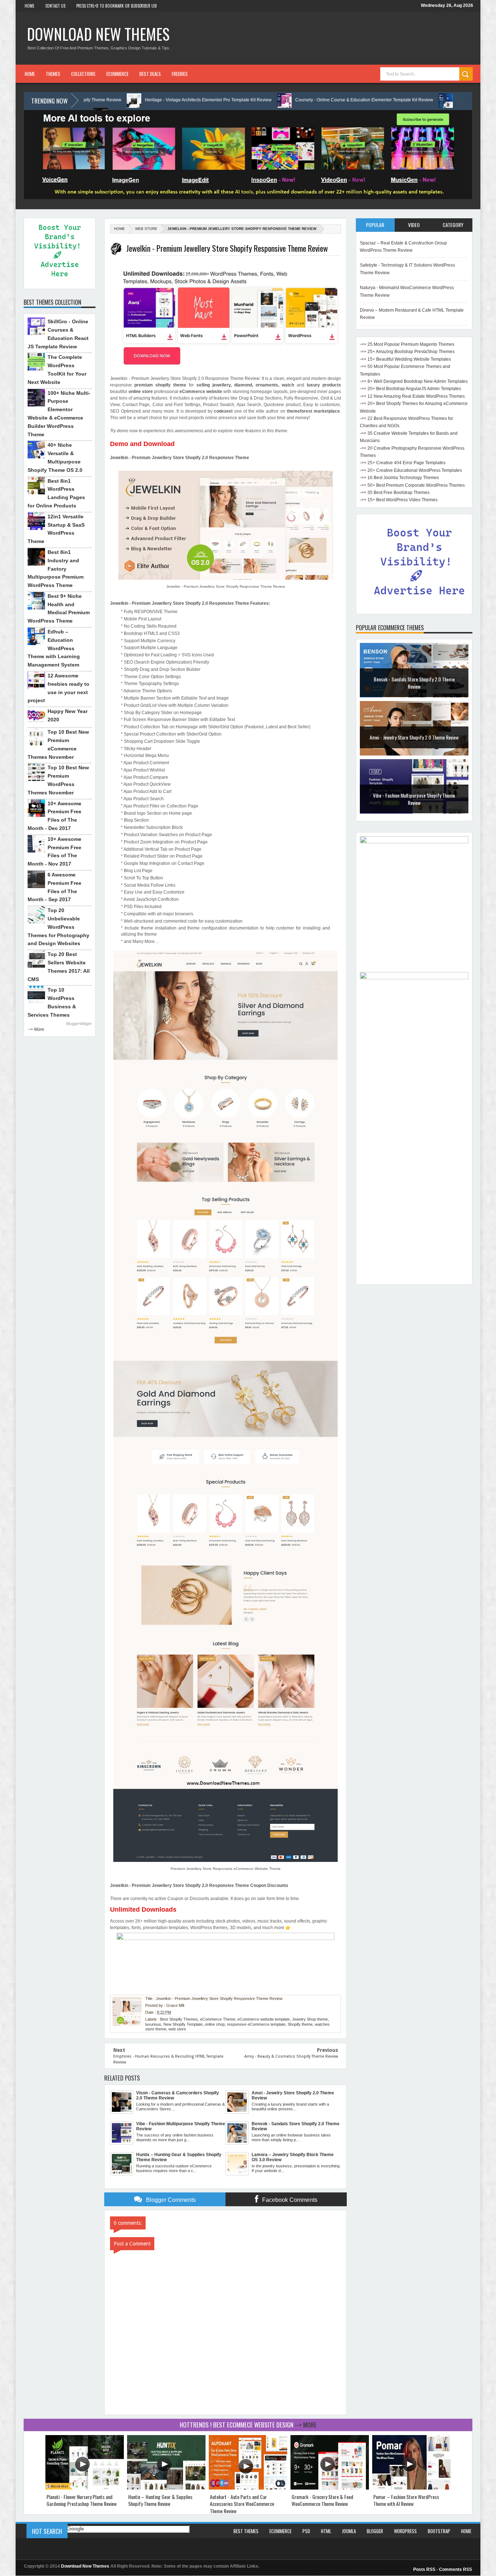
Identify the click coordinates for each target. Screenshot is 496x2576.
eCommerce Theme (218, 2019)
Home (30, 6)
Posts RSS (424, 2569)
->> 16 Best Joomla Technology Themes (399, 478)
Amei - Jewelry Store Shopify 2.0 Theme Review (414, 737)
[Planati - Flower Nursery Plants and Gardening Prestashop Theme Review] (85, 2488)
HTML (326, 2531)
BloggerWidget (79, 1024)
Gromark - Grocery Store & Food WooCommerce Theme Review (322, 2500)
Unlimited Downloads (143, 1909)
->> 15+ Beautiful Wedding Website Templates (405, 359)
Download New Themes (98, 34)
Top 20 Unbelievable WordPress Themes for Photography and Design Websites (58, 927)
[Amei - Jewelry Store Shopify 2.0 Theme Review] (414, 754)
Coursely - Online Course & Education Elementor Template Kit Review (265, 100)
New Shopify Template (183, 2024)
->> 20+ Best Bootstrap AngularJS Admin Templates (410, 389)
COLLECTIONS (83, 74)
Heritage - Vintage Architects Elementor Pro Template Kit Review (109, 100)
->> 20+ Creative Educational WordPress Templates (411, 470)
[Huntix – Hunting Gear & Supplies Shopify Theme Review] (166, 2488)
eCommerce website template (264, 2019)
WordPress (405, 2531)
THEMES (53, 74)
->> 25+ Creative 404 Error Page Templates (403, 463)
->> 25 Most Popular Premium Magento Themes (407, 344)
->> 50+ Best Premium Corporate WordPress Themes (412, 485)
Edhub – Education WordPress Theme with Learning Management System (54, 648)
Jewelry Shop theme (310, 2019)
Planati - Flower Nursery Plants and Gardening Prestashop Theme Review (82, 2500)
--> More (36, 1029)
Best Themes (246, 2531)
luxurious (153, 2024)
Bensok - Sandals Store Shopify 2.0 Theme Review (414, 683)
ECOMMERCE (117, 74)
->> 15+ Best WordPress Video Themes (399, 500)
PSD (306, 2531)
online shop (215, 2024)
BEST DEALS (150, 74)
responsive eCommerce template (256, 2024)
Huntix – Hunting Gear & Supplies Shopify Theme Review (160, 2500)
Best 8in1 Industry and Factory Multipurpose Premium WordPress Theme (56, 569)
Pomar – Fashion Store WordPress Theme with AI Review (406, 2500)
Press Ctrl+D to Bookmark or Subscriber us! (117, 6)
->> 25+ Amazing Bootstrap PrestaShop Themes (407, 352)
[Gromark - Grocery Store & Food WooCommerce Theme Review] (330, 2488)
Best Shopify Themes (179, 2019)
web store (146, 229)
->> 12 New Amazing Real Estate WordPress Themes (412, 396)
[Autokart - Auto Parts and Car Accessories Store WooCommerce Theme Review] (248, 2488)
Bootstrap (439, 2531)
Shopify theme (300, 2024)
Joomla (349, 2531)
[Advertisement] (414, 1172)
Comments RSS (456, 2569)
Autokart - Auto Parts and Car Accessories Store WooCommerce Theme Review (242, 2504)
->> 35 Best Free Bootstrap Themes (395, 493)
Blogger (375, 2531)
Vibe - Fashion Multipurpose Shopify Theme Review (414, 799)
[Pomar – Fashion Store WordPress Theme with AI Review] (411, 2488)
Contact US (55, 6)
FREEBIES (180, 74)
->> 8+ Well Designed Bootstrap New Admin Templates (414, 381)
